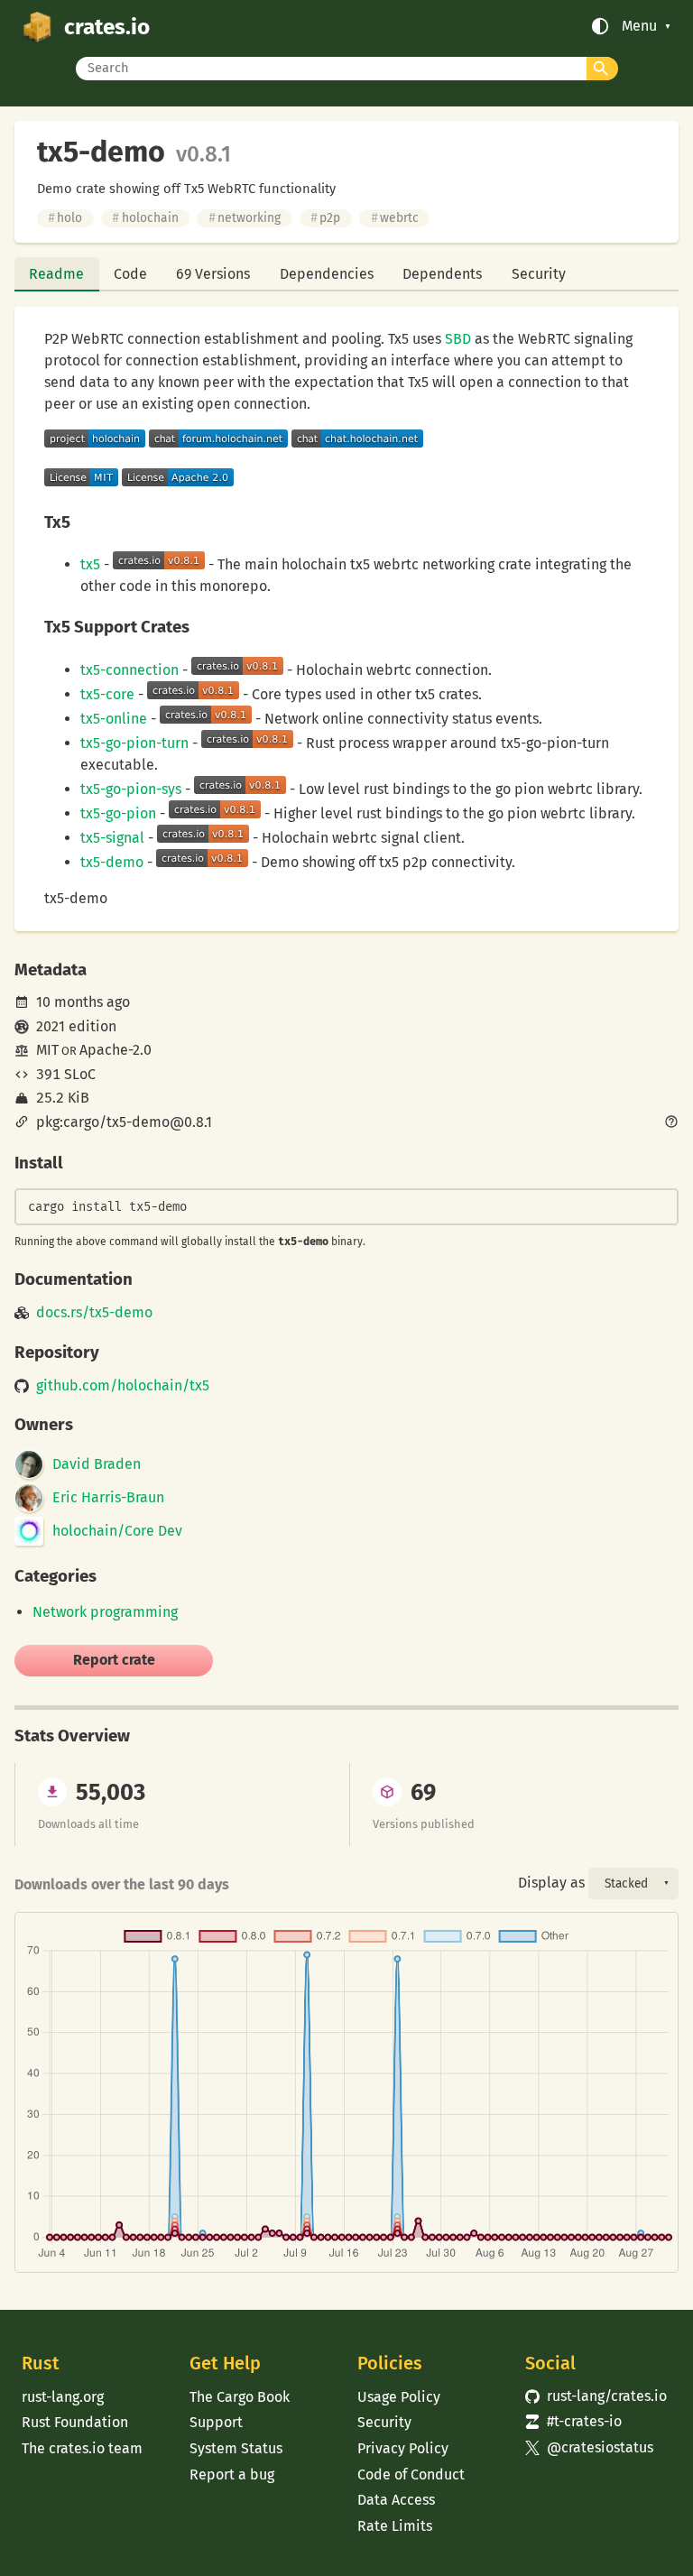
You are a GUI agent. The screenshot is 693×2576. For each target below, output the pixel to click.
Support (216, 2422)
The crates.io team (82, 2448)
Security (539, 274)
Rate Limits (395, 2526)
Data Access (396, 2500)
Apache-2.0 (115, 1050)
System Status (236, 2448)
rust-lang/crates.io (596, 2396)
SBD (458, 339)
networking (245, 218)
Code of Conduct (411, 2474)
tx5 (92, 564)
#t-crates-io (573, 2421)
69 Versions (213, 274)
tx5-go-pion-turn (134, 743)
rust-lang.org (63, 2397)
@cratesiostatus (589, 2447)
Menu (639, 26)
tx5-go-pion (118, 813)
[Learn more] (671, 1123)
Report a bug (232, 2474)
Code (130, 274)
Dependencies (327, 274)
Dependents (442, 274)
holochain (145, 218)
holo (65, 218)
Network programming (105, 1612)
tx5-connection (129, 670)
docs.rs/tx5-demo (94, 1313)
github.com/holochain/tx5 (123, 1386)
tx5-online (114, 719)
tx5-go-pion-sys (131, 789)
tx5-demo (112, 862)
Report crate (114, 1660)
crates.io (107, 27)
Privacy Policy (403, 2448)
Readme (56, 274)
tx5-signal (112, 838)
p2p (325, 218)
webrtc (395, 218)
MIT (47, 1050)
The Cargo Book (240, 2397)
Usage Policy (399, 2397)
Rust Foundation (75, 2422)
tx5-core (107, 694)
